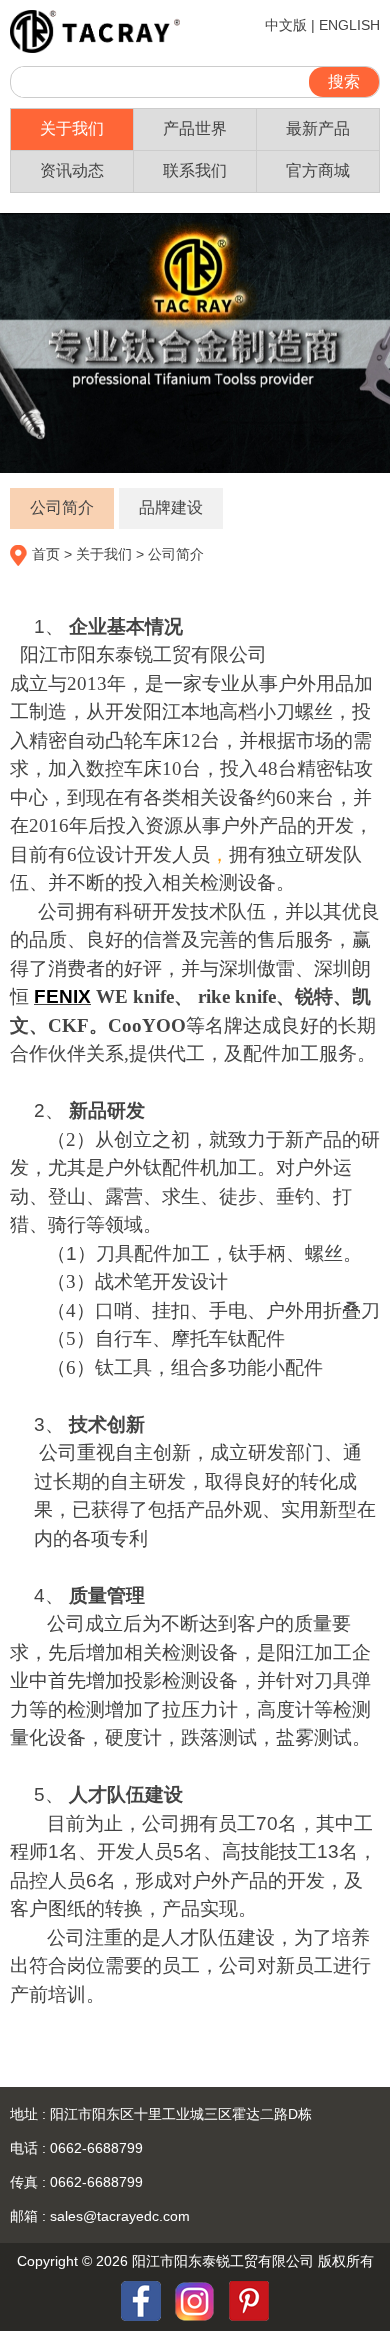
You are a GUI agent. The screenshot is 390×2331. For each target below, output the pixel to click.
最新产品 (318, 128)
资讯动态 (72, 170)
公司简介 (62, 507)
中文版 (286, 25)
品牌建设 (171, 507)
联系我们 (195, 170)
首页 (46, 554)
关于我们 (72, 128)
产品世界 (195, 128)
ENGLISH (349, 25)
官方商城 (318, 170)
